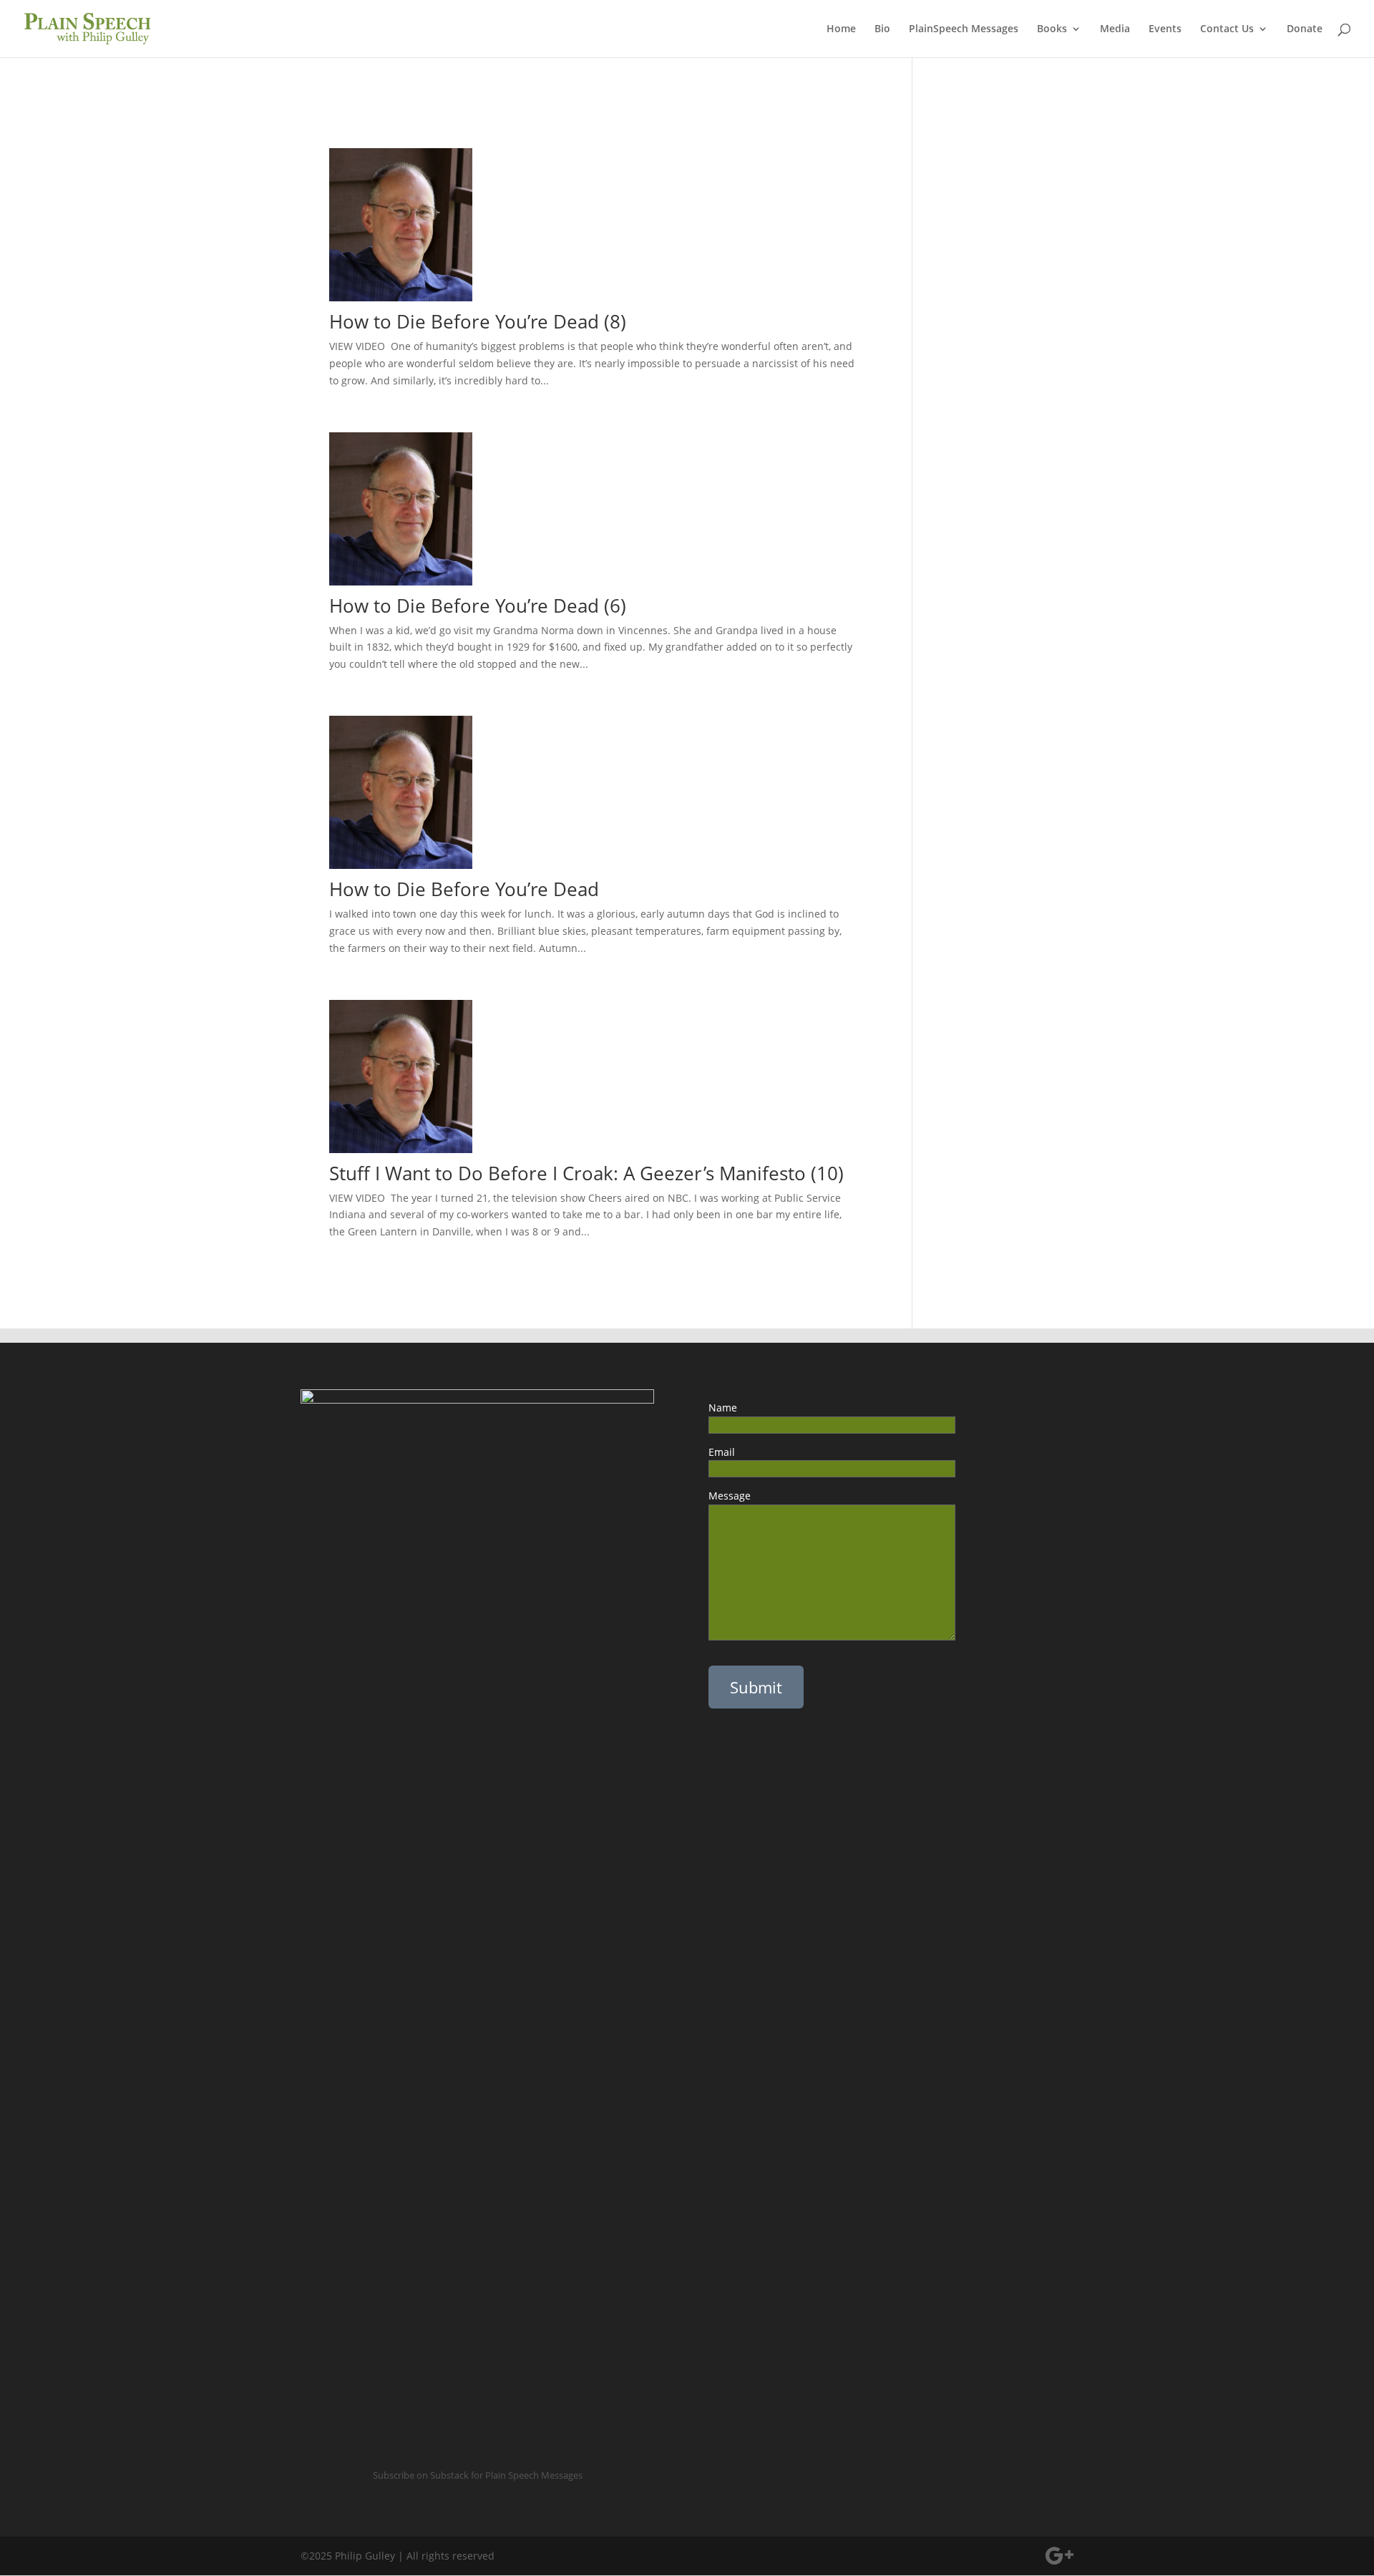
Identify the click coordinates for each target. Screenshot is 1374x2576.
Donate (1305, 29)
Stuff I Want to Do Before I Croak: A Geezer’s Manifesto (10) (586, 1173)
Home (841, 29)
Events (1165, 29)
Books (1052, 29)
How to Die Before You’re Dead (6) (483, 606)
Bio (882, 29)
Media (1115, 29)
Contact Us (1227, 29)
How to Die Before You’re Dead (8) (478, 321)
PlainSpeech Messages (964, 29)
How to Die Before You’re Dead (477, 889)
